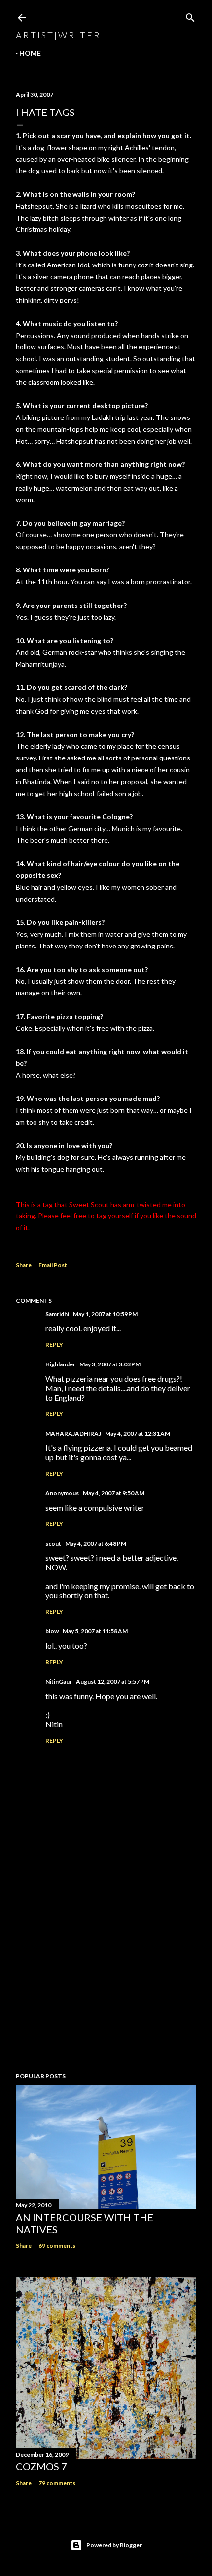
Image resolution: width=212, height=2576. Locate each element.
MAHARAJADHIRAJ (73, 1433)
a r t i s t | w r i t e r (58, 35)
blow (52, 1631)
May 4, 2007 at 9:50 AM (114, 1493)
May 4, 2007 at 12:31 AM (138, 1433)
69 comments (57, 2246)
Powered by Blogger (114, 2545)
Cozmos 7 (41, 2466)
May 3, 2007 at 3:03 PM (110, 1364)
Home (30, 53)
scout (53, 1543)
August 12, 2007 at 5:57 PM (113, 1682)
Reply (54, 1345)
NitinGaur (59, 1682)
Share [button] (24, 1265)
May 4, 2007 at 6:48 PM (96, 1543)
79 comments (57, 2483)
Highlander (60, 1364)
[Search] (190, 16)
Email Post (53, 1265)
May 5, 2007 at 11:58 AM (95, 1631)
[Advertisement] (106, 1978)
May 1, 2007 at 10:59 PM (105, 1314)
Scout (100, 1204)
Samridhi (57, 1314)
